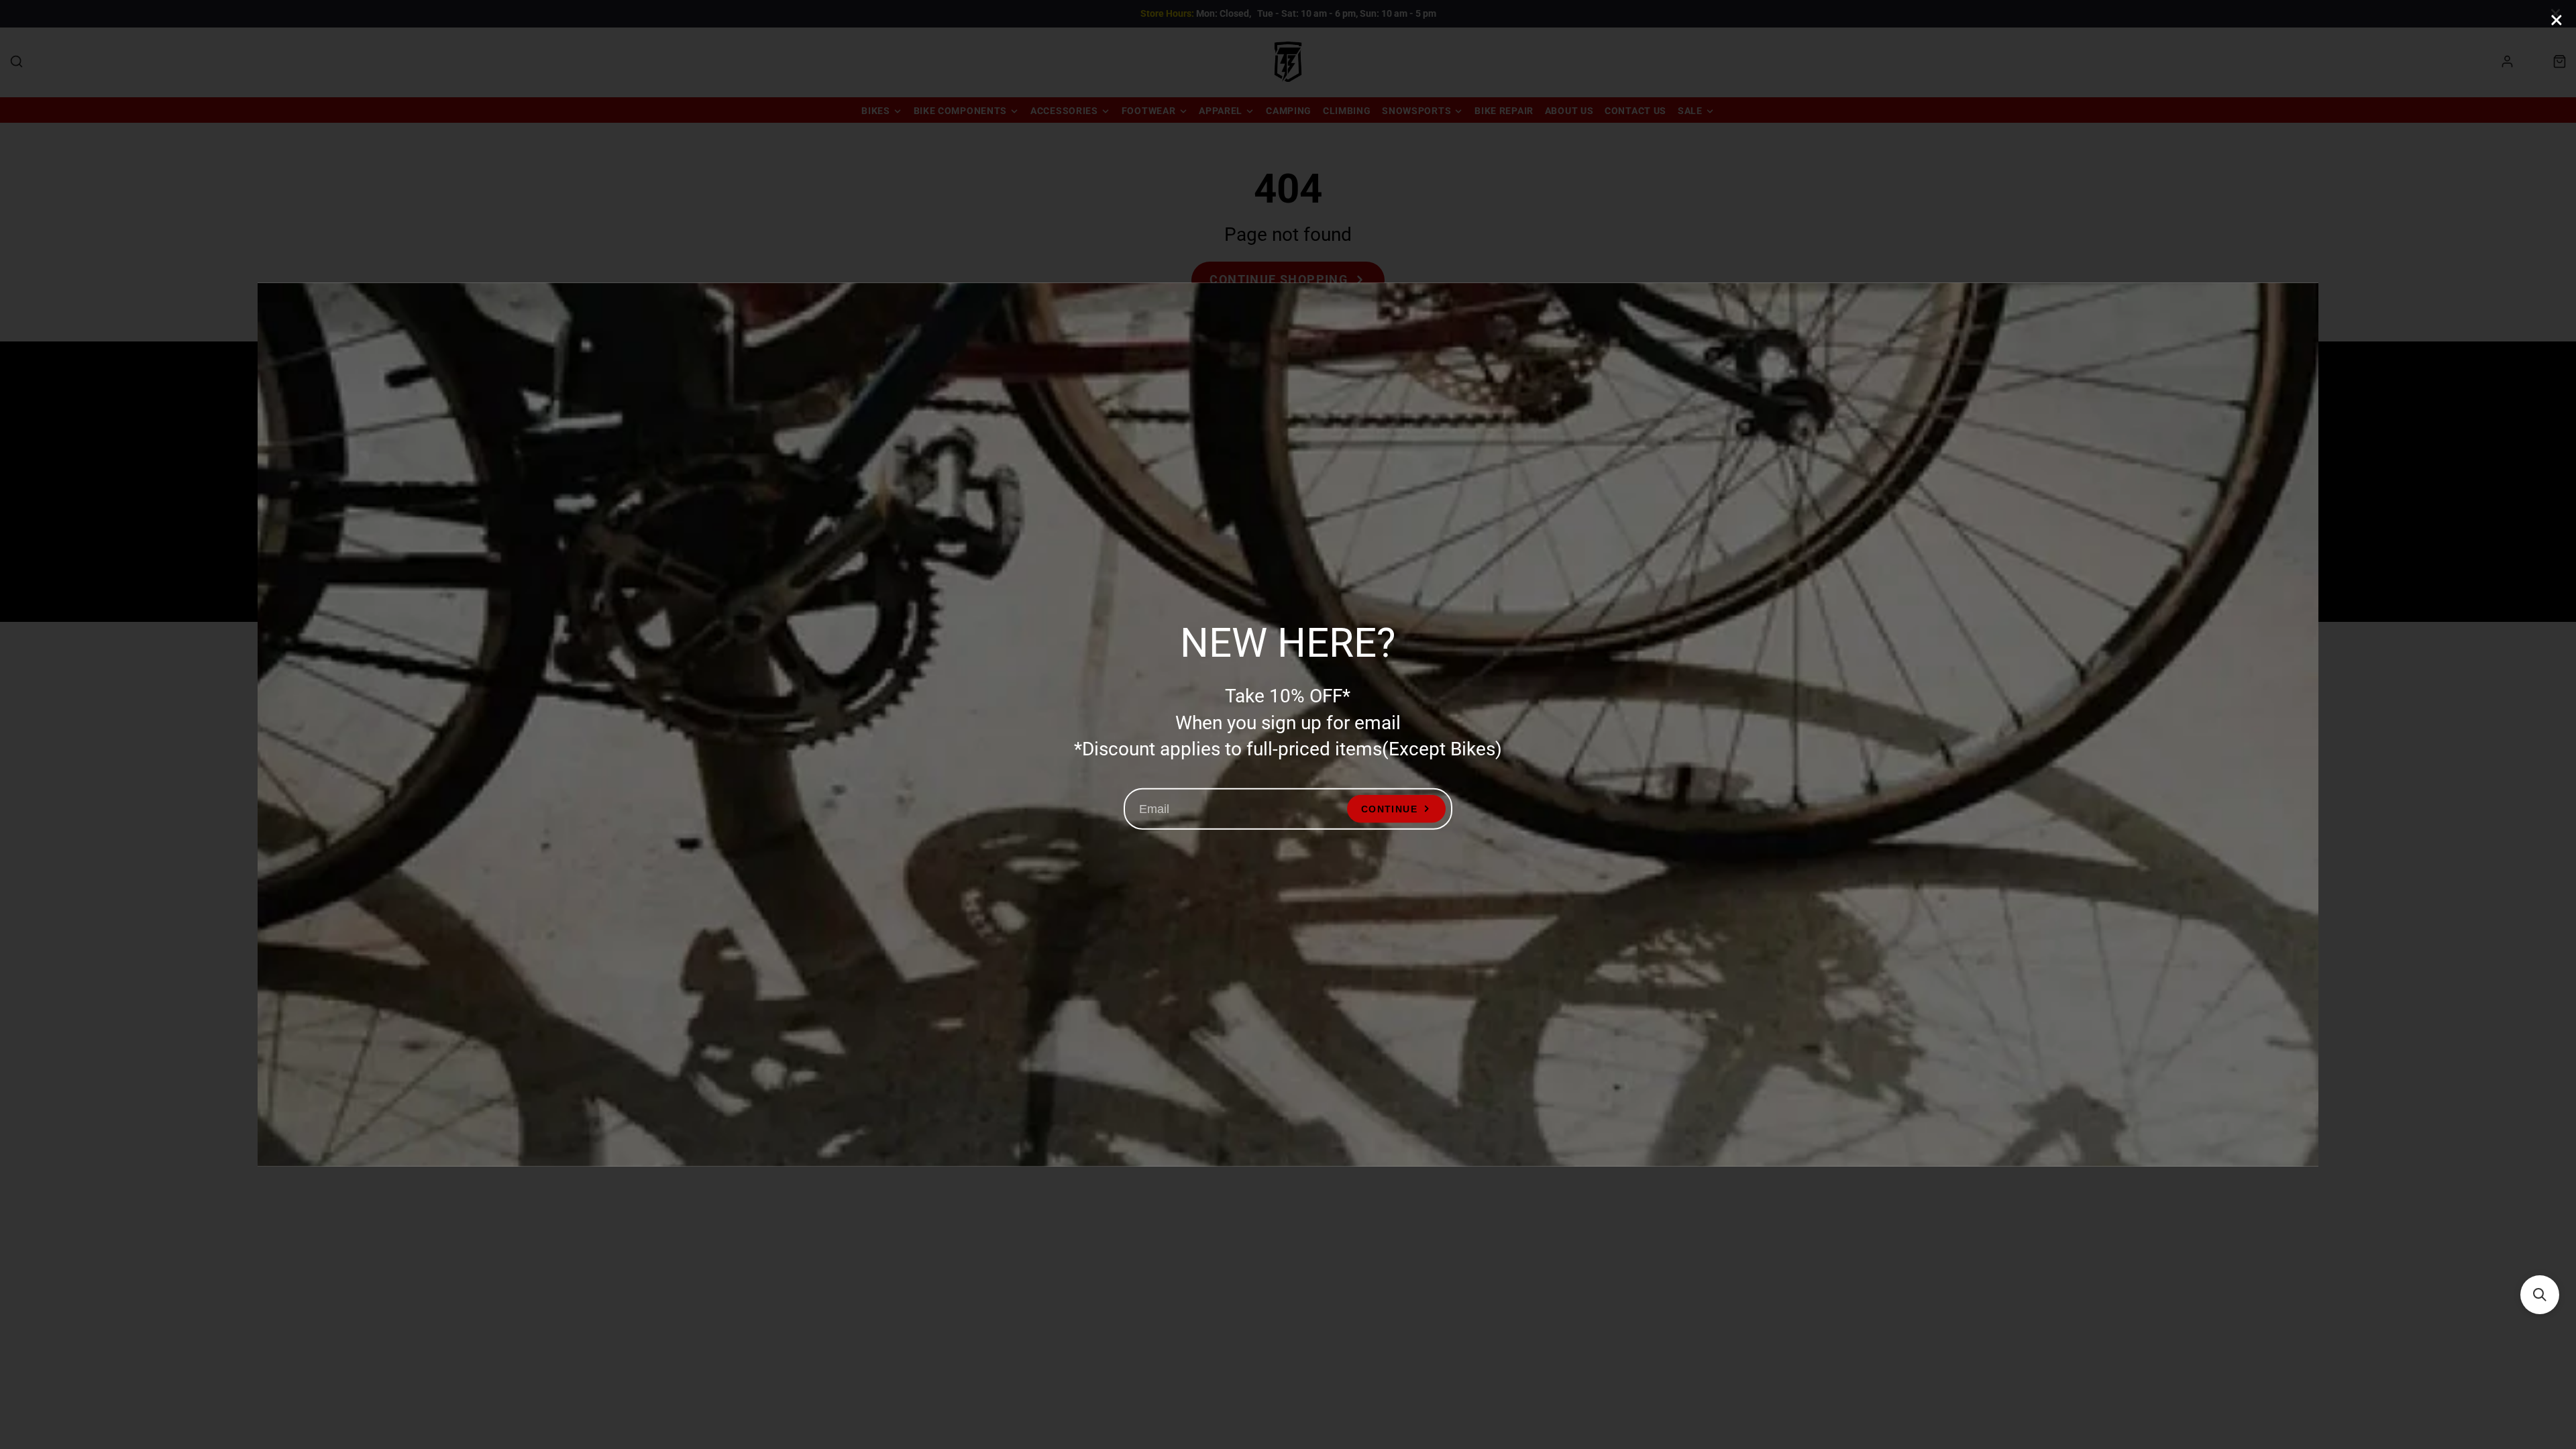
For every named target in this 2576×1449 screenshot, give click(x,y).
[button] (2540, 1295)
